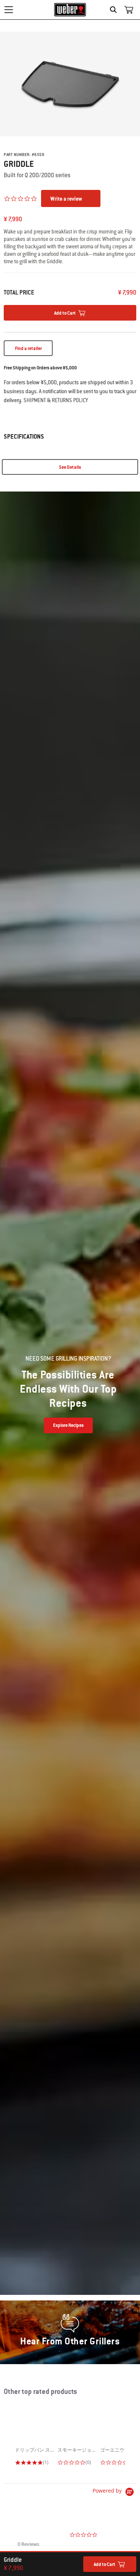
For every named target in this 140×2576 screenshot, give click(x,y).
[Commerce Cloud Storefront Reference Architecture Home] (70, 10)
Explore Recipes (68, 1425)
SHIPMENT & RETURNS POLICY (56, 400)
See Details (70, 467)
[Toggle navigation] (9, 10)
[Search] (115, 10)
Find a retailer (28, 349)
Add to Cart (105, 2564)
